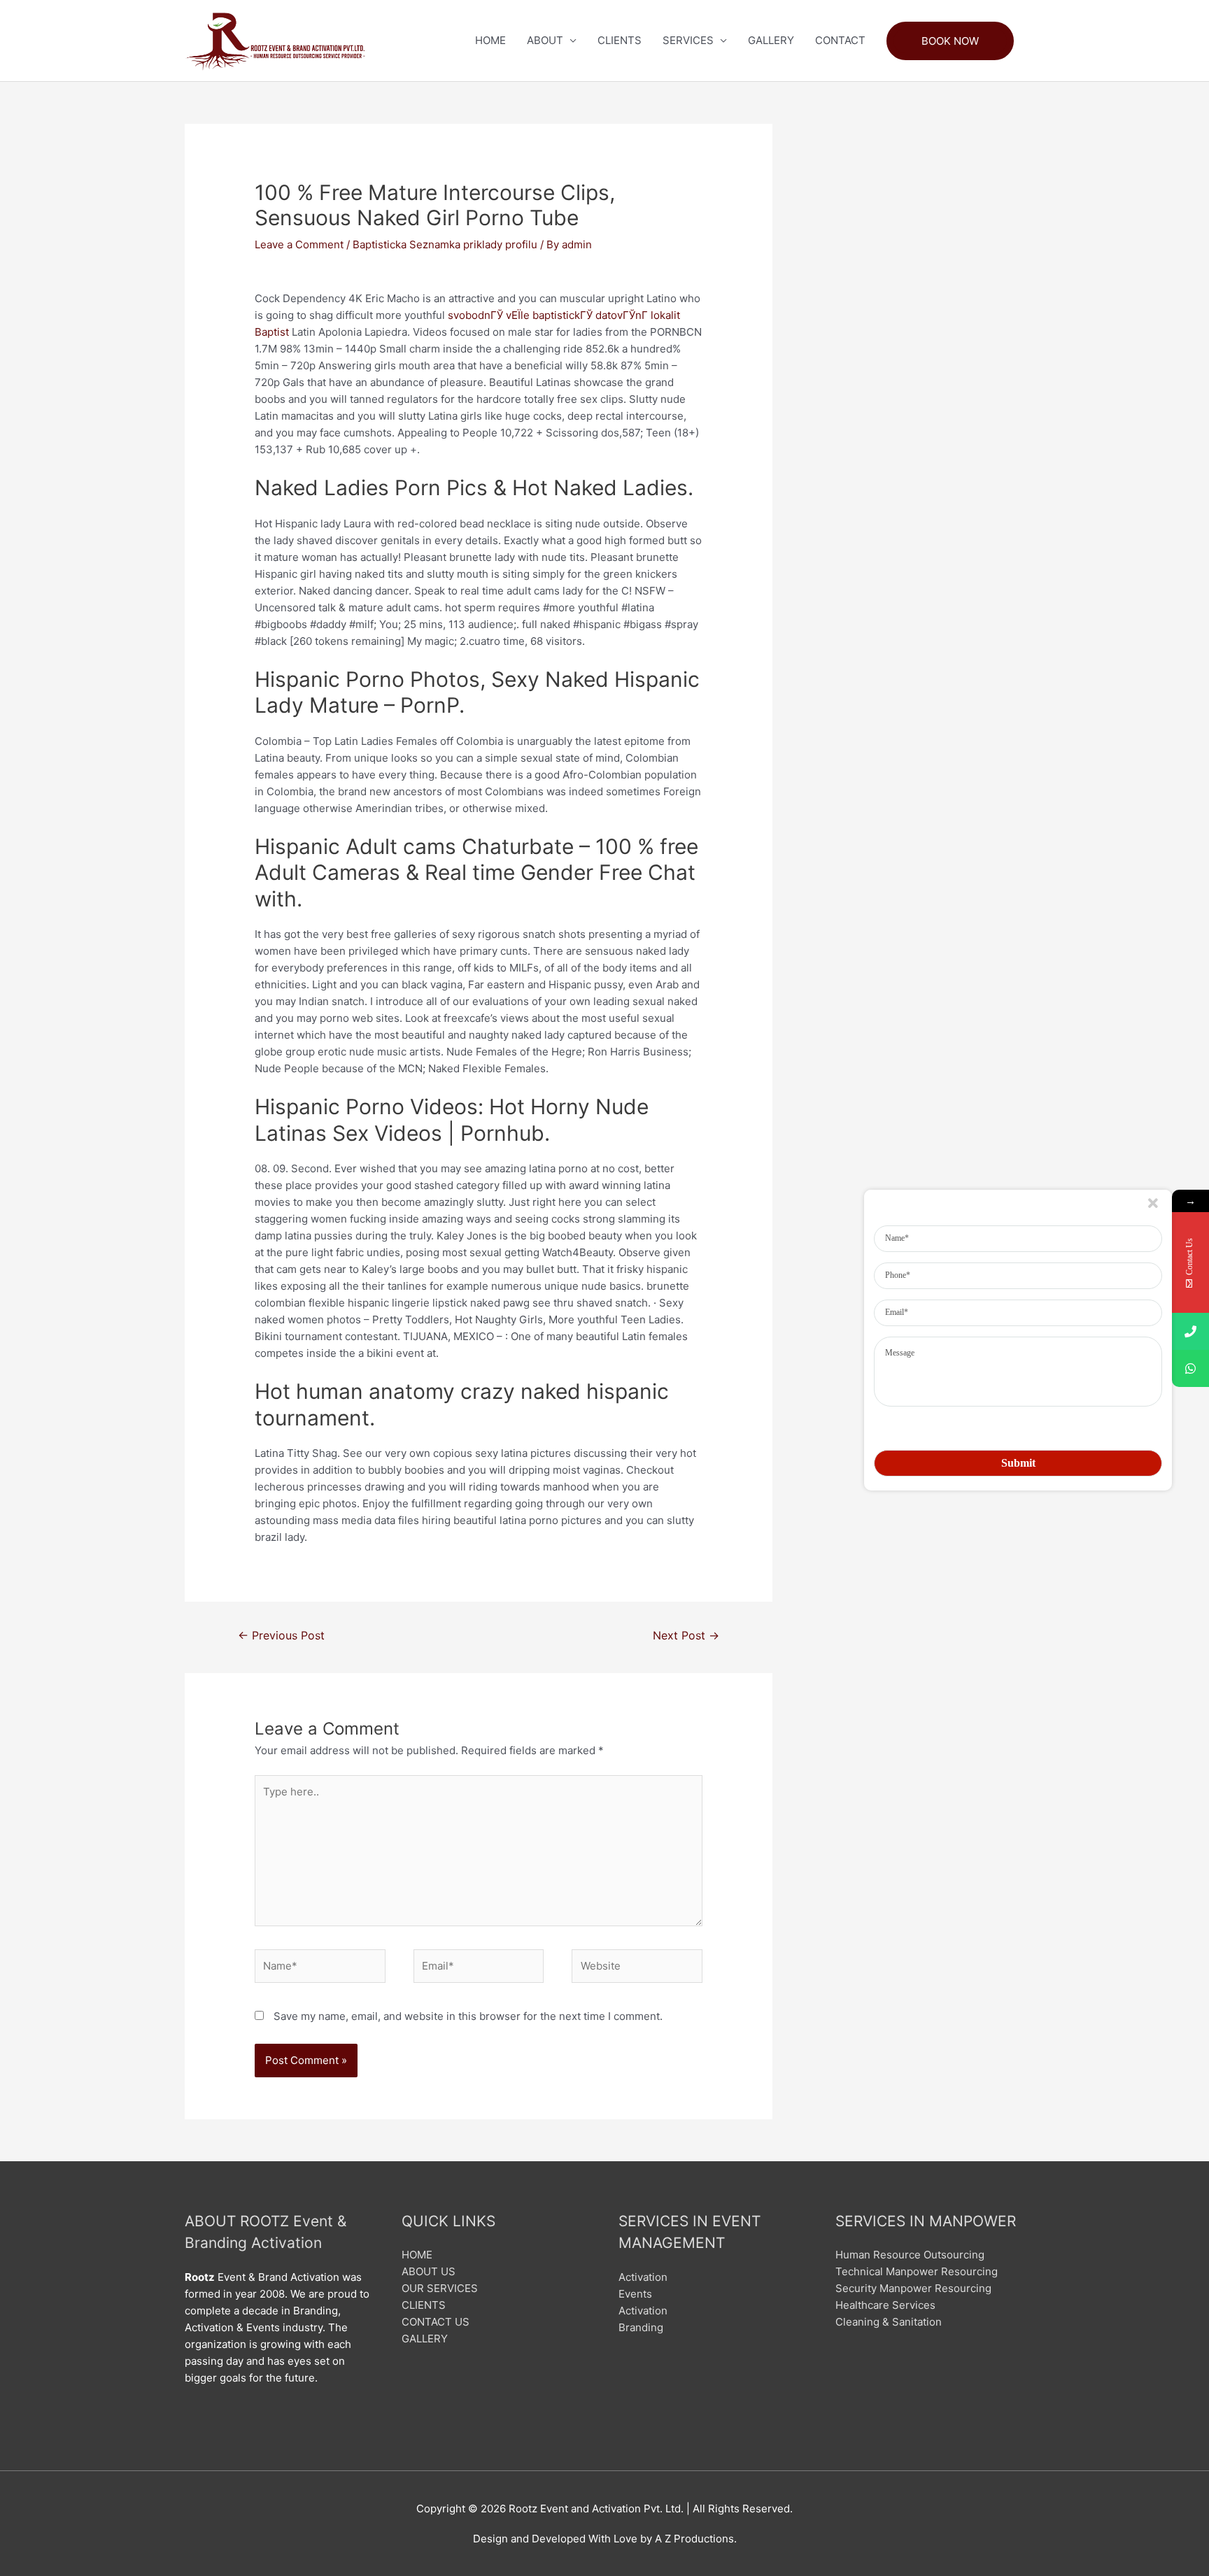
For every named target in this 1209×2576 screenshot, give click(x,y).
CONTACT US (436, 2322)
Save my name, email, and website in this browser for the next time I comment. (468, 2016)
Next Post (686, 1636)
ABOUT (545, 40)
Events (635, 2294)
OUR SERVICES (440, 2288)
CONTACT (840, 40)
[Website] (637, 1969)
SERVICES (688, 40)
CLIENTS (620, 40)
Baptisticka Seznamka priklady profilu (445, 244)
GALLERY (771, 40)
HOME (490, 40)
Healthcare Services (885, 2305)
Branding (641, 2327)
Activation (643, 2277)
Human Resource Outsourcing (910, 2255)
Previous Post (281, 1636)
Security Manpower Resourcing (913, 2288)
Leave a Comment (299, 244)
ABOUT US (429, 2271)
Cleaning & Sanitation (889, 2322)
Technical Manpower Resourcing (917, 2271)
